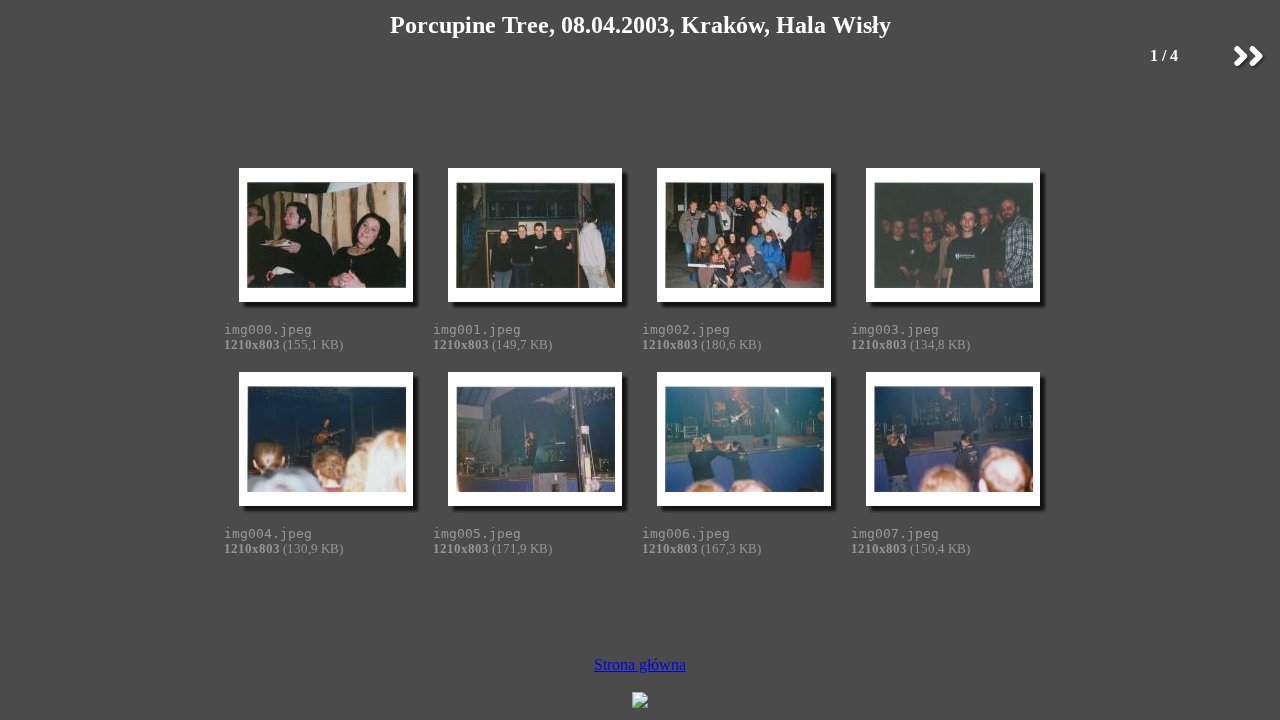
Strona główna (640, 664)
